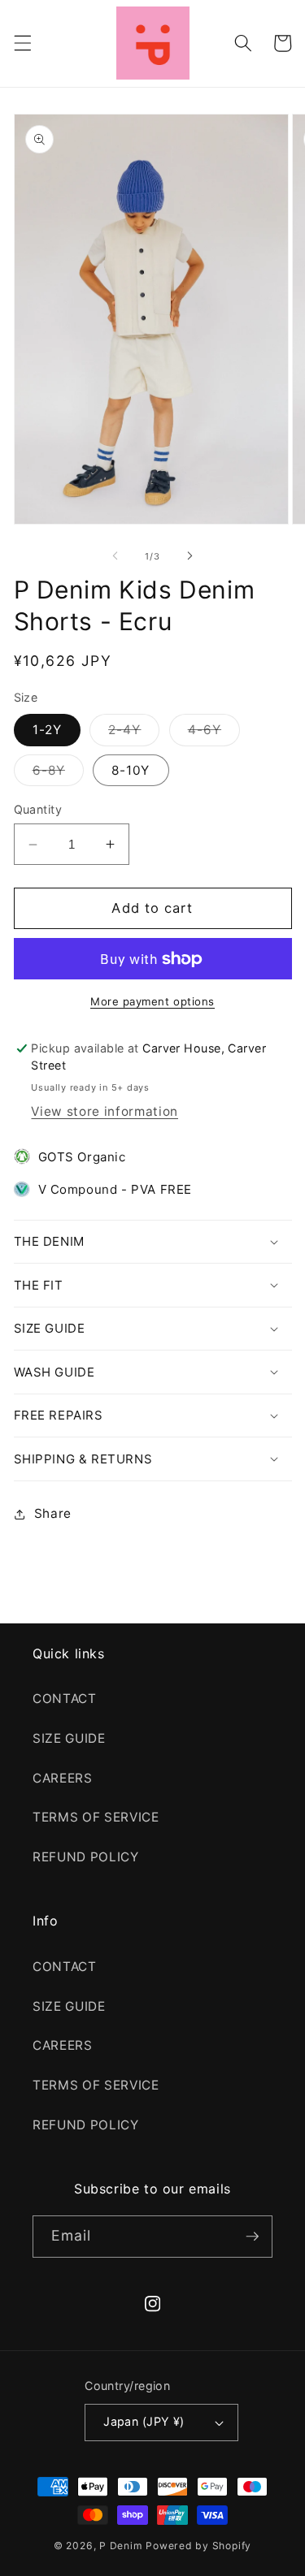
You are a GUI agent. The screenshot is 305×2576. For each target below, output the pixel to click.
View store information (105, 1111)
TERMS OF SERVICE (96, 1817)
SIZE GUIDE (69, 1738)
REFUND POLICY (86, 1857)
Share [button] (53, 1513)
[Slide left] (115, 556)
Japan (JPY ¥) (144, 2421)
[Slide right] (190, 556)
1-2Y (47, 730)
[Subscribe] (252, 2237)
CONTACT (65, 1699)
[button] (22, 43)
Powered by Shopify (198, 2546)
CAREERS (63, 1778)
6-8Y (58, 774)
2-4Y (134, 733)
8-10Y (131, 770)
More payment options (152, 1001)
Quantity (38, 809)
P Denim (121, 2546)
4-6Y (214, 733)
